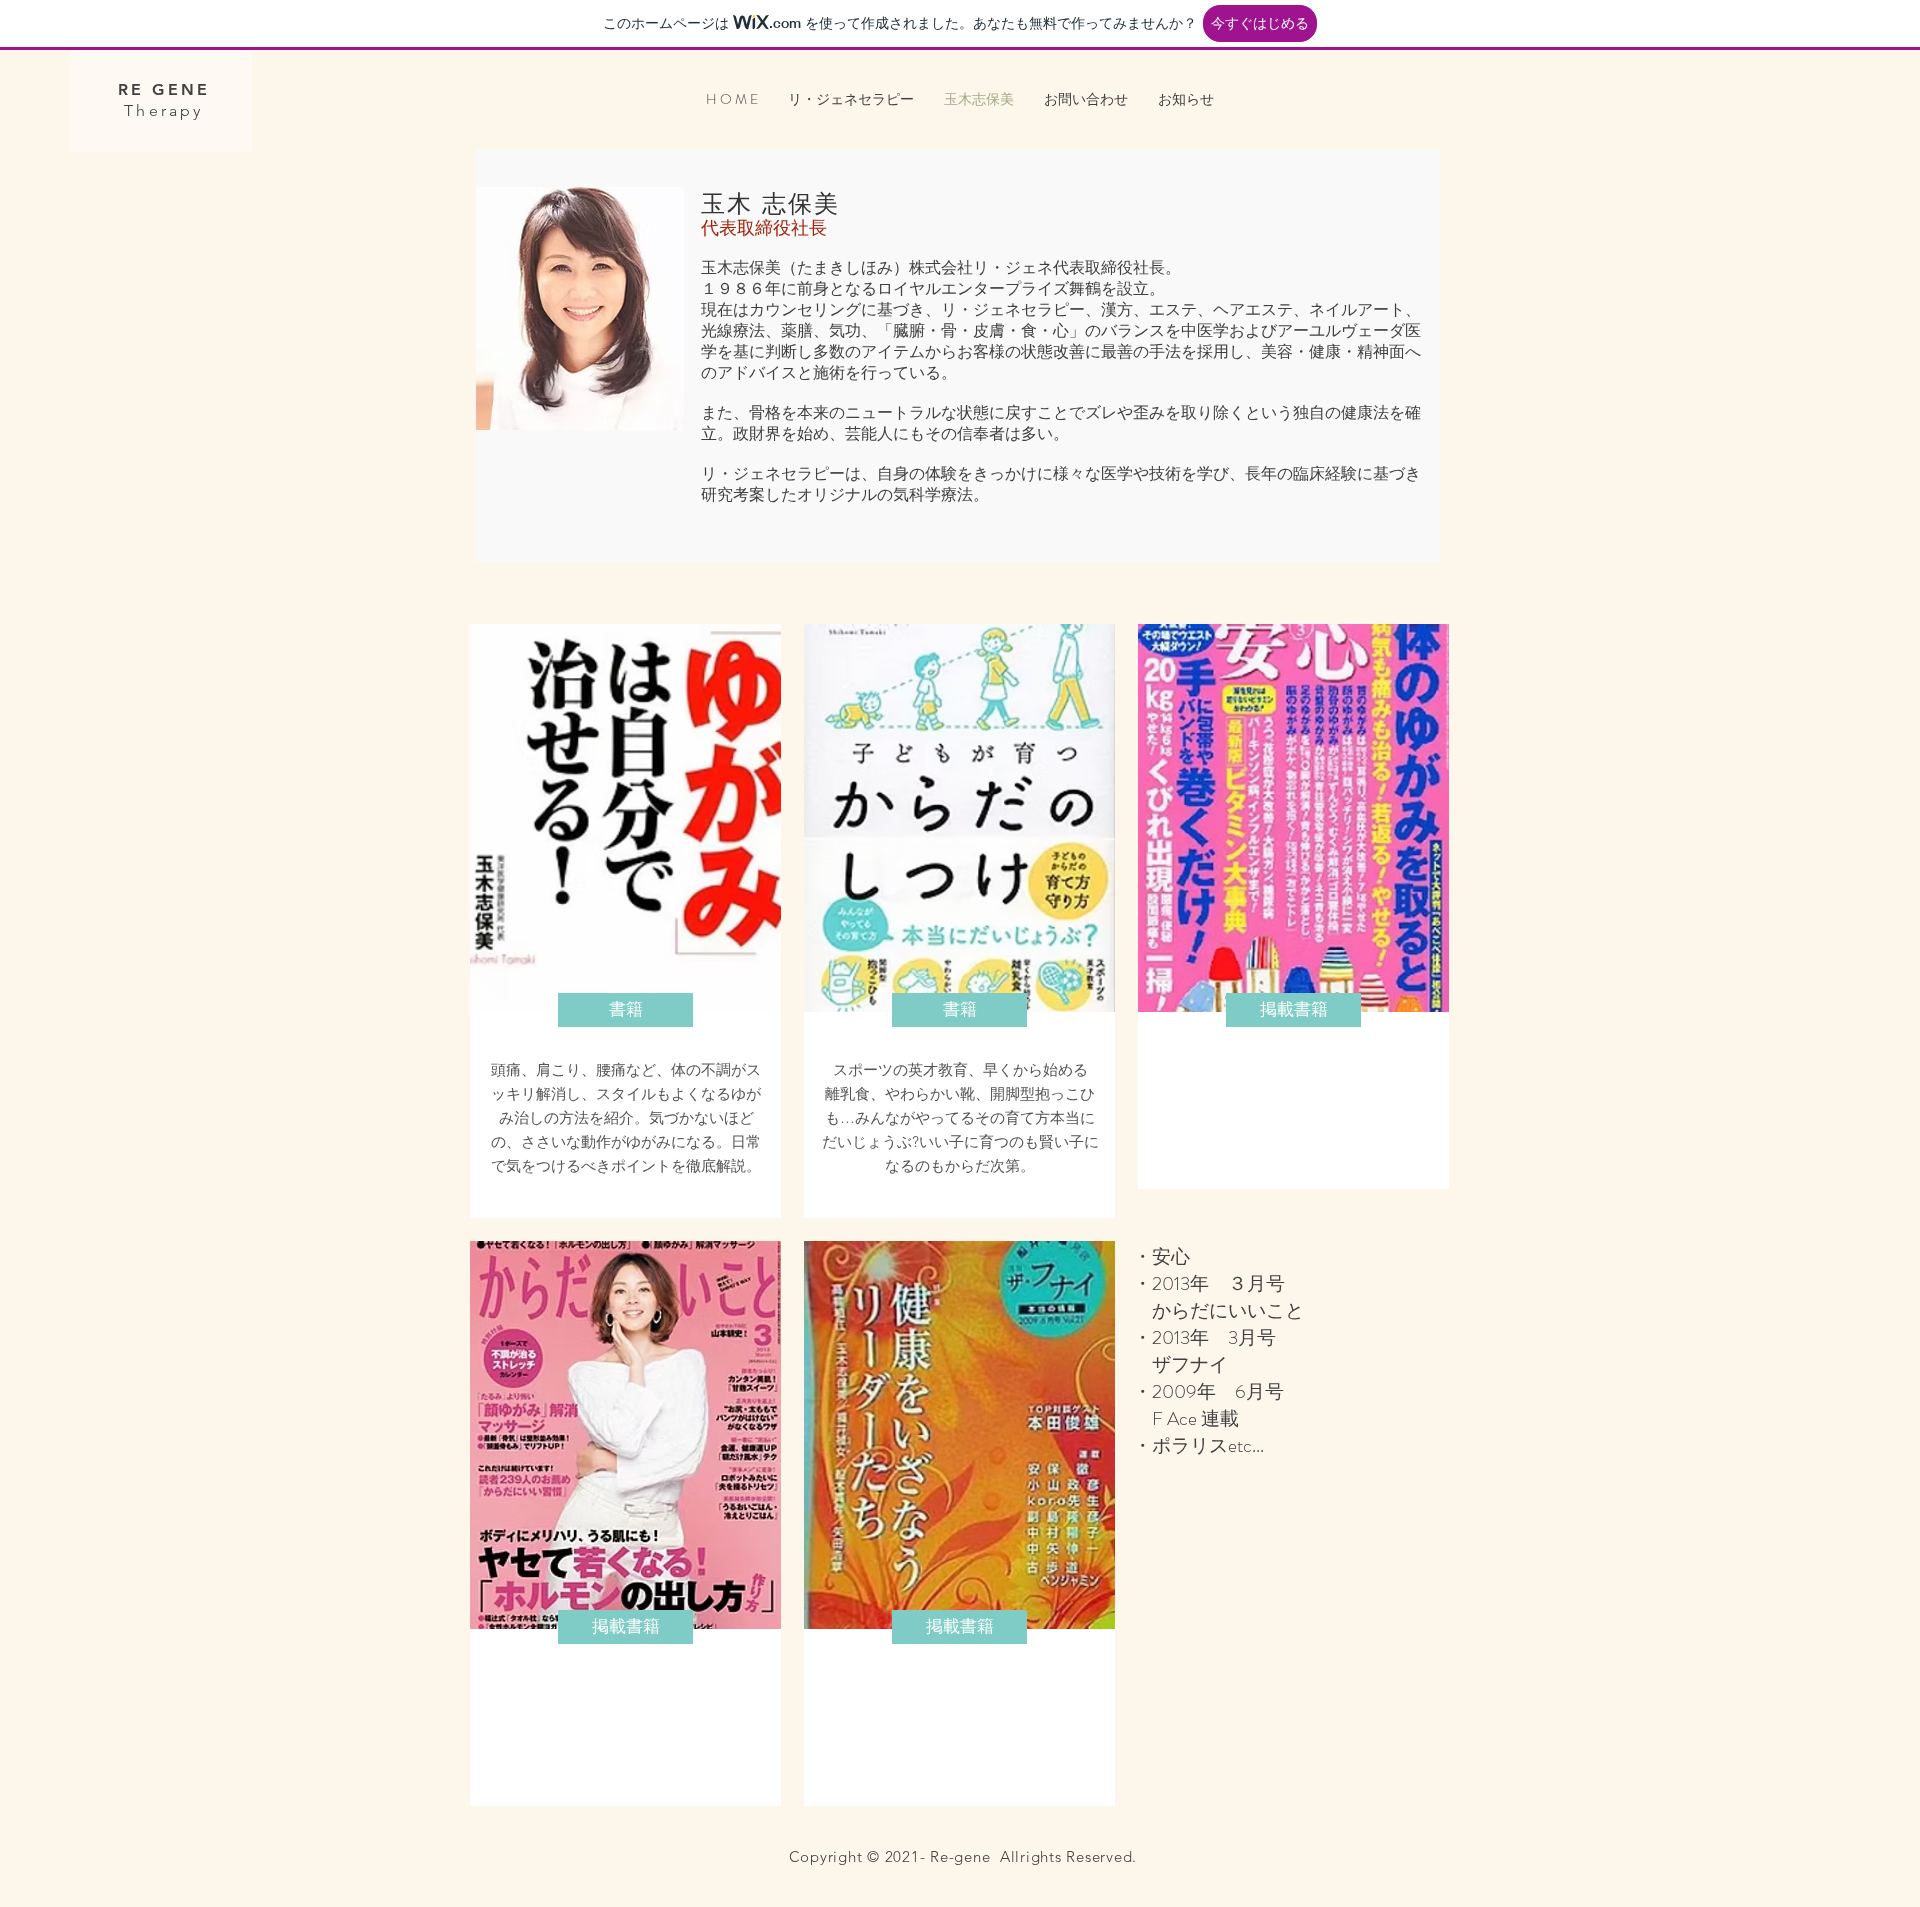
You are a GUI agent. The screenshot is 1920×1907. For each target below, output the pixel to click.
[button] (625, 1010)
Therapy (163, 110)
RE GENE (164, 89)
